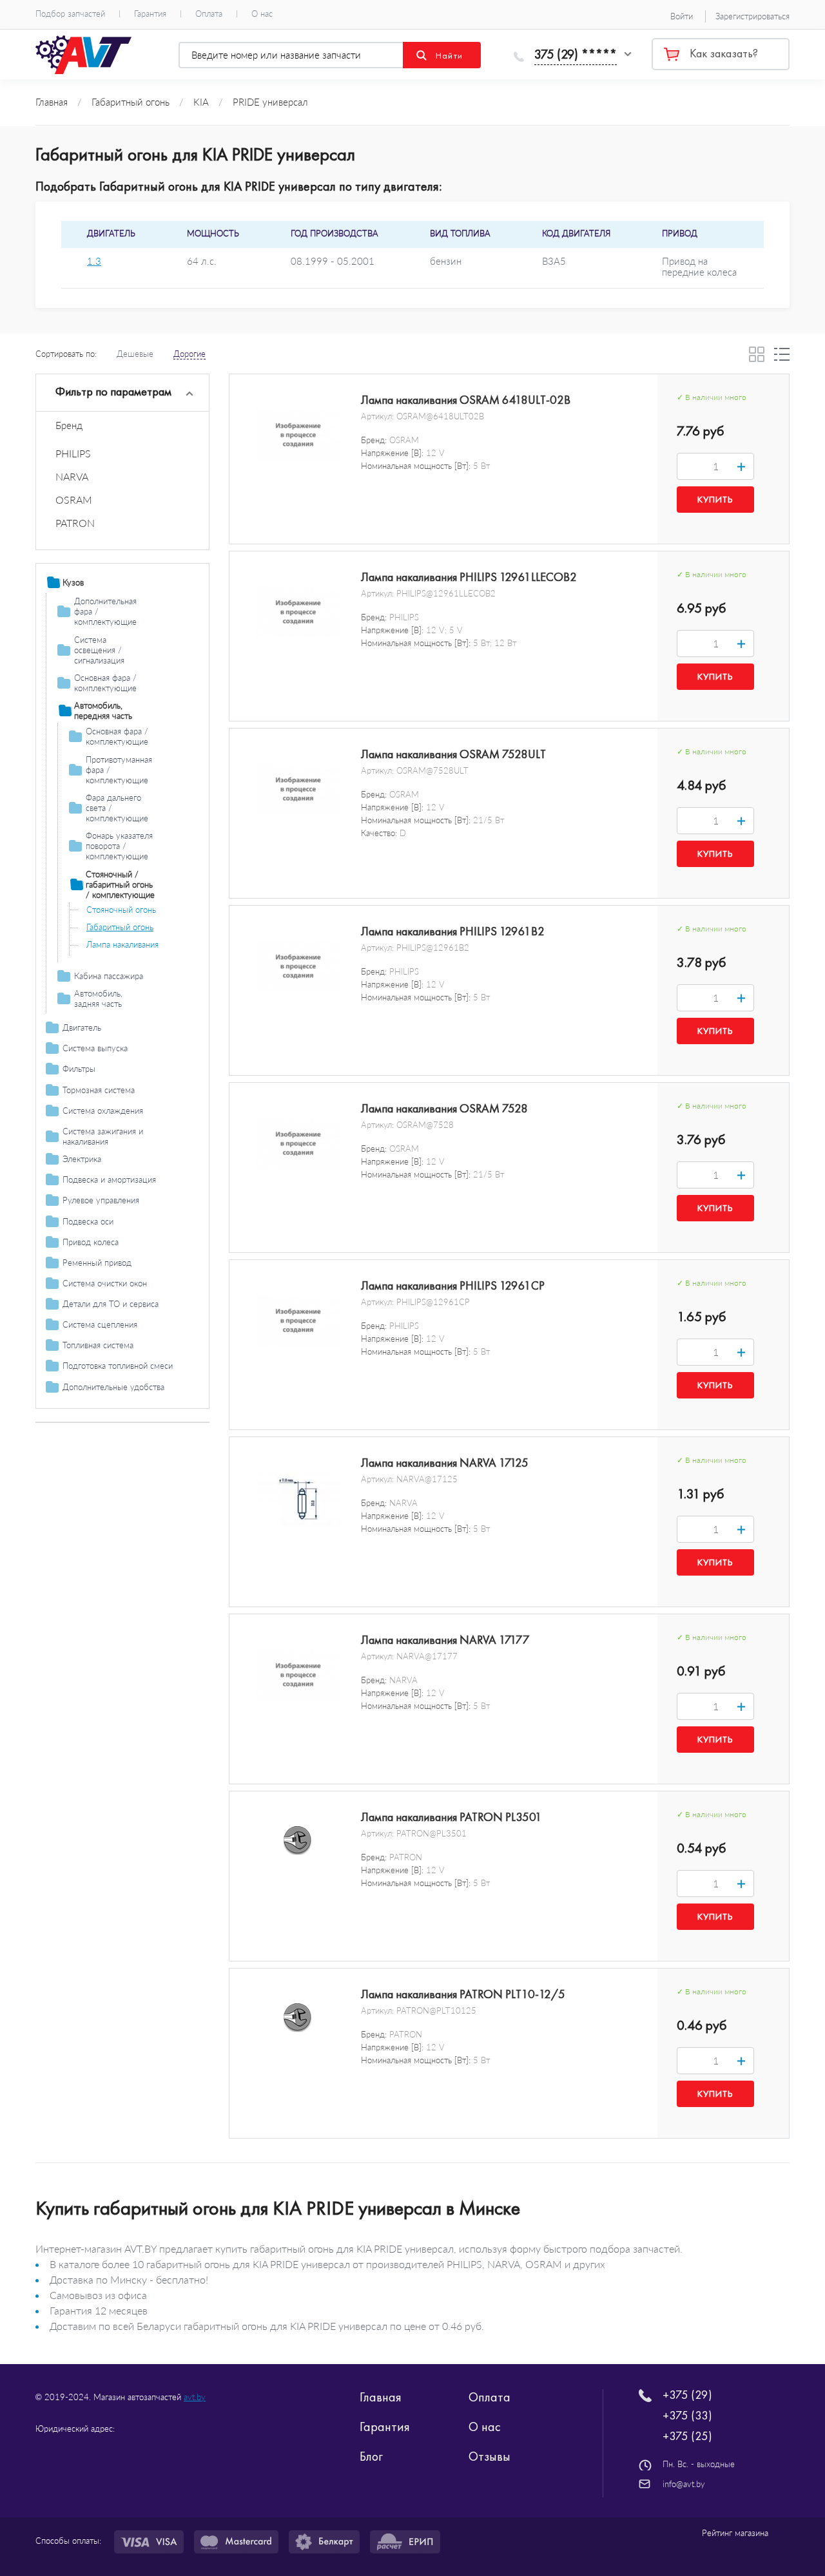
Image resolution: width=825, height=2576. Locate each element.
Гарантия (150, 14)
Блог (371, 2456)
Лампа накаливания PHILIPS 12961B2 (453, 931)
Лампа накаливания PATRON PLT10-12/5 (463, 1994)
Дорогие (189, 354)
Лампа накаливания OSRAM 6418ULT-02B (466, 400)
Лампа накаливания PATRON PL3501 (451, 1817)
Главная (381, 2397)
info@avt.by (684, 2484)
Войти (682, 16)
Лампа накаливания (122, 944)
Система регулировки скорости (122, 1404)
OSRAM (74, 500)
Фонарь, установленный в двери (135, 967)
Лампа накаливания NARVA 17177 (445, 1640)
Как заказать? (724, 53)
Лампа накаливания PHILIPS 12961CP (453, 1286)
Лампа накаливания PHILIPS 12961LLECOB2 (469, 577)
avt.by (195, 2397)
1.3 (94, 261)
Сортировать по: (66, 354)
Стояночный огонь (121, 910)
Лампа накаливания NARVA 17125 (445, 1463)
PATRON (75, 523)
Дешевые (135, 354)
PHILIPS (73, 453)
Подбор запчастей (70, 14)
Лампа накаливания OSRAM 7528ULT (453, 754)
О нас (262, 14)
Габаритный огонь (120, 927)
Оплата (209, 14)
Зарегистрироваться (752, 16)
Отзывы (490, 2456)
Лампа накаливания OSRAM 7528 (444, 1109)
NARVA (72, 476)
